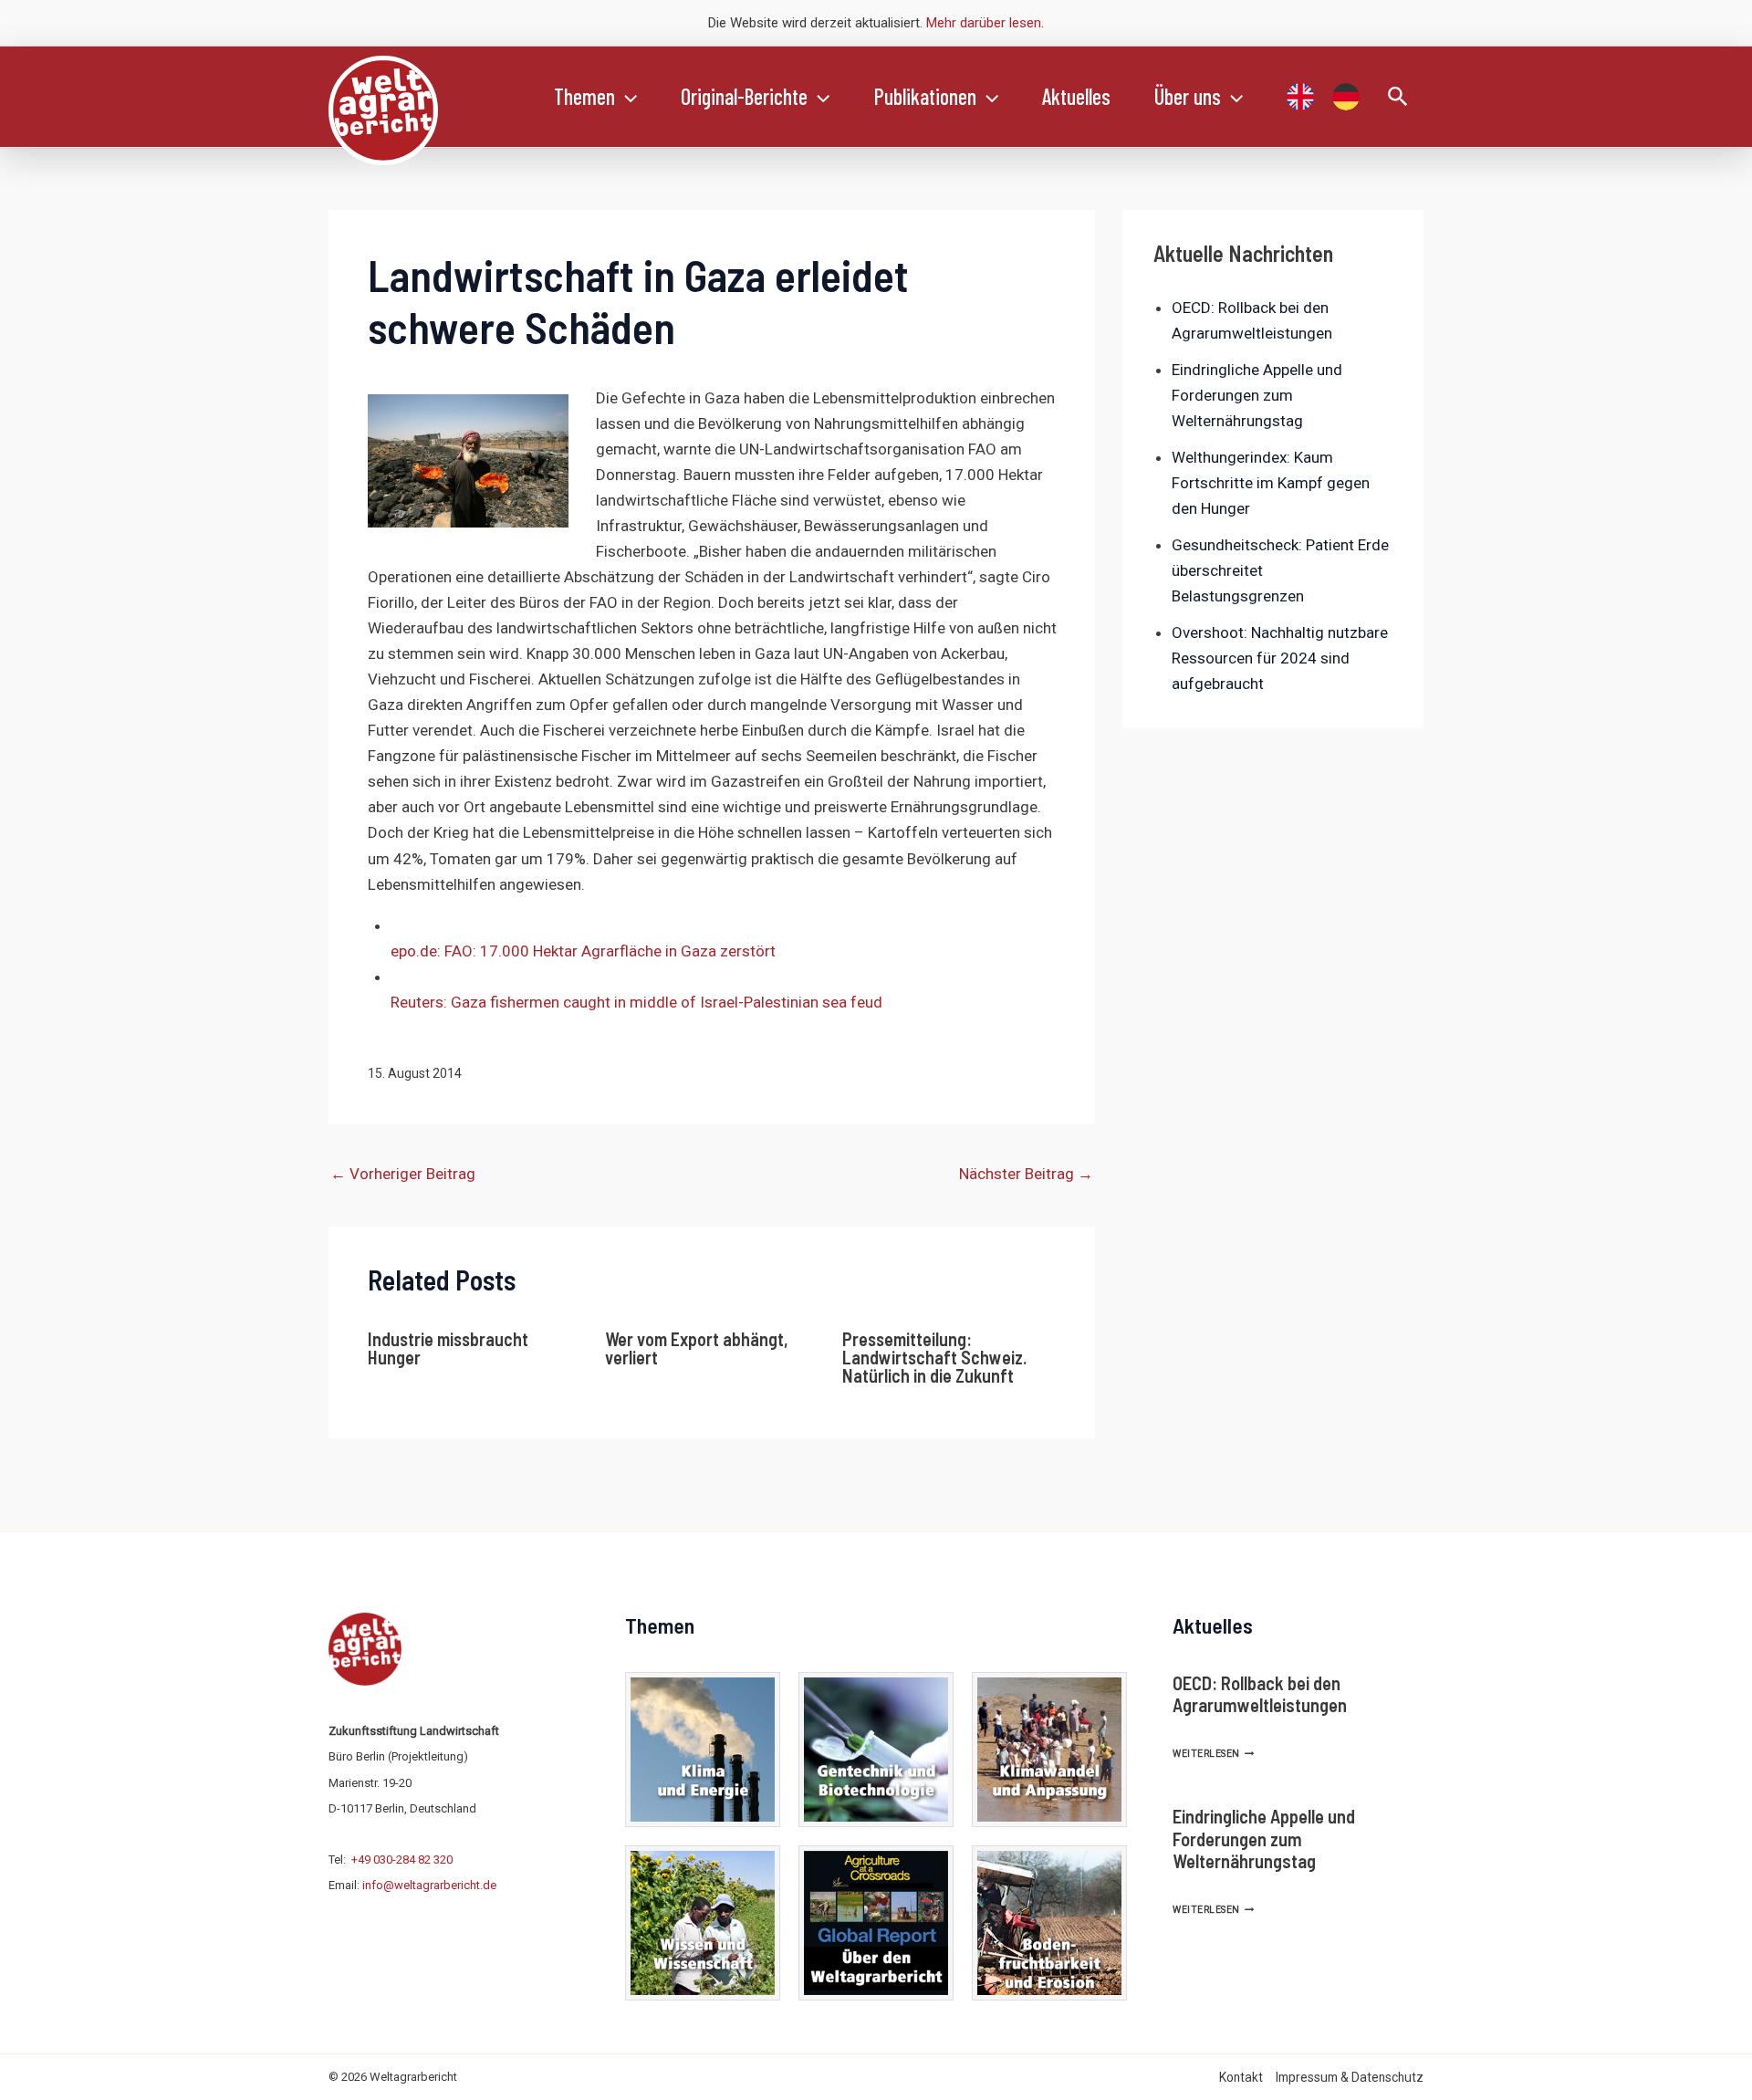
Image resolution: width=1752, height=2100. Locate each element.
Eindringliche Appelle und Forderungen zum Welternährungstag (1257, 395)
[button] (626, 97)
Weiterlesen (1213, 1754)
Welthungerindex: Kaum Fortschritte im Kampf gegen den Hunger (1271, 483)
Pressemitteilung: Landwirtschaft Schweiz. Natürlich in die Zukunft (934, 1357)
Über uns (1188, 96)
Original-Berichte (744, 96)
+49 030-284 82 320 (402, 1860)
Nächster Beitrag (1026, 1174)
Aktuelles (1076, 96)
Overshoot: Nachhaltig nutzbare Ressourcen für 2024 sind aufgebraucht (1280, 658)
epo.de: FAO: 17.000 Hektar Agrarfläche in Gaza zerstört (583, 951)
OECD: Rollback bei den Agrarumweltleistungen (1260, 1694)
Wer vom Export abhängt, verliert (697, 1348)
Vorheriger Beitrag (403, 1174)
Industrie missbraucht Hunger (448, 1348)
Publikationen (925, 96)
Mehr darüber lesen (984, 23)
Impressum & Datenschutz (1350, 2077)
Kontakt (1241, 2077)
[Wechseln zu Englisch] (1300, 97)
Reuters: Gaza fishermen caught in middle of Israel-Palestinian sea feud (636, 1002)
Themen (584, 96)
